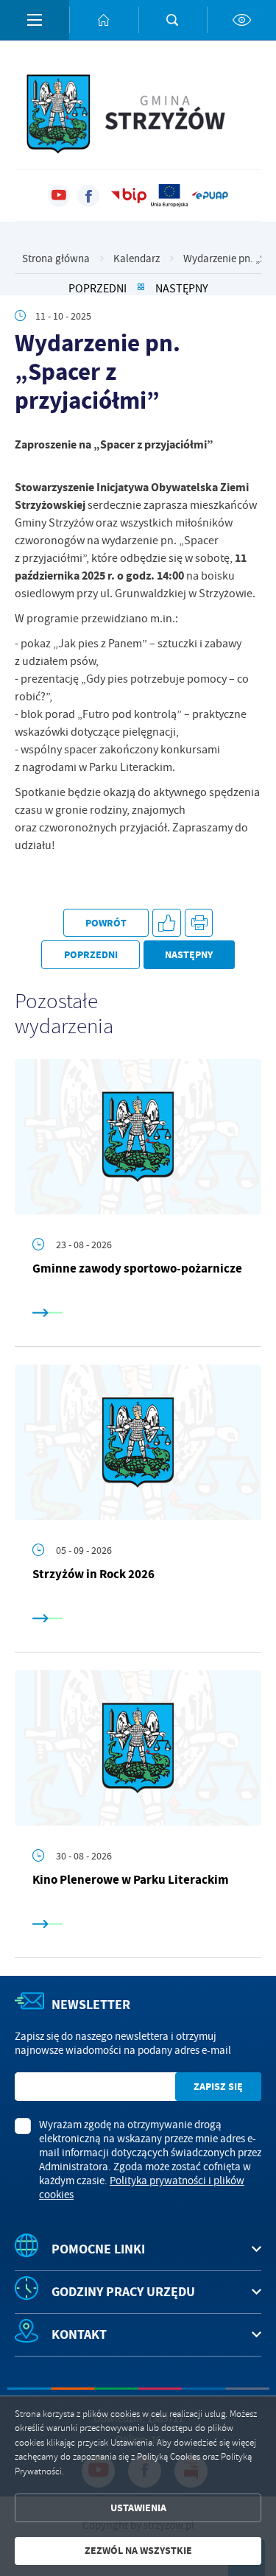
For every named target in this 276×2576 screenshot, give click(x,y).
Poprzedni (98, 288)
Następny (182, 288)
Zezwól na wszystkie (138, 2551)
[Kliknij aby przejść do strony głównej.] (104, 20)
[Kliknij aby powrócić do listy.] (141, 288)
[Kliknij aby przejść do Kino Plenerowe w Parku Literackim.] (138, 1748)
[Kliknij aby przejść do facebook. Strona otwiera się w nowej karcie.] (88, 196)
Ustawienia (138, 2508)
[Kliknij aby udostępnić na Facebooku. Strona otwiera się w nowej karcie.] (167, 923)
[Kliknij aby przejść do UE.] (169, 196)
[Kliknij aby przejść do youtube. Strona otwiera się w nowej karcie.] (59, 196)
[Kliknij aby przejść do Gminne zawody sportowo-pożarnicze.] (138, 1137)
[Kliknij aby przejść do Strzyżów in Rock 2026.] (138, 1442)
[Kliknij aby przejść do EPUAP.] (210, 196)
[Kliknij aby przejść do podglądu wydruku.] (199, 923)
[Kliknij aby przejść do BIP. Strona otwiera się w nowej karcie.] (129, 196)
